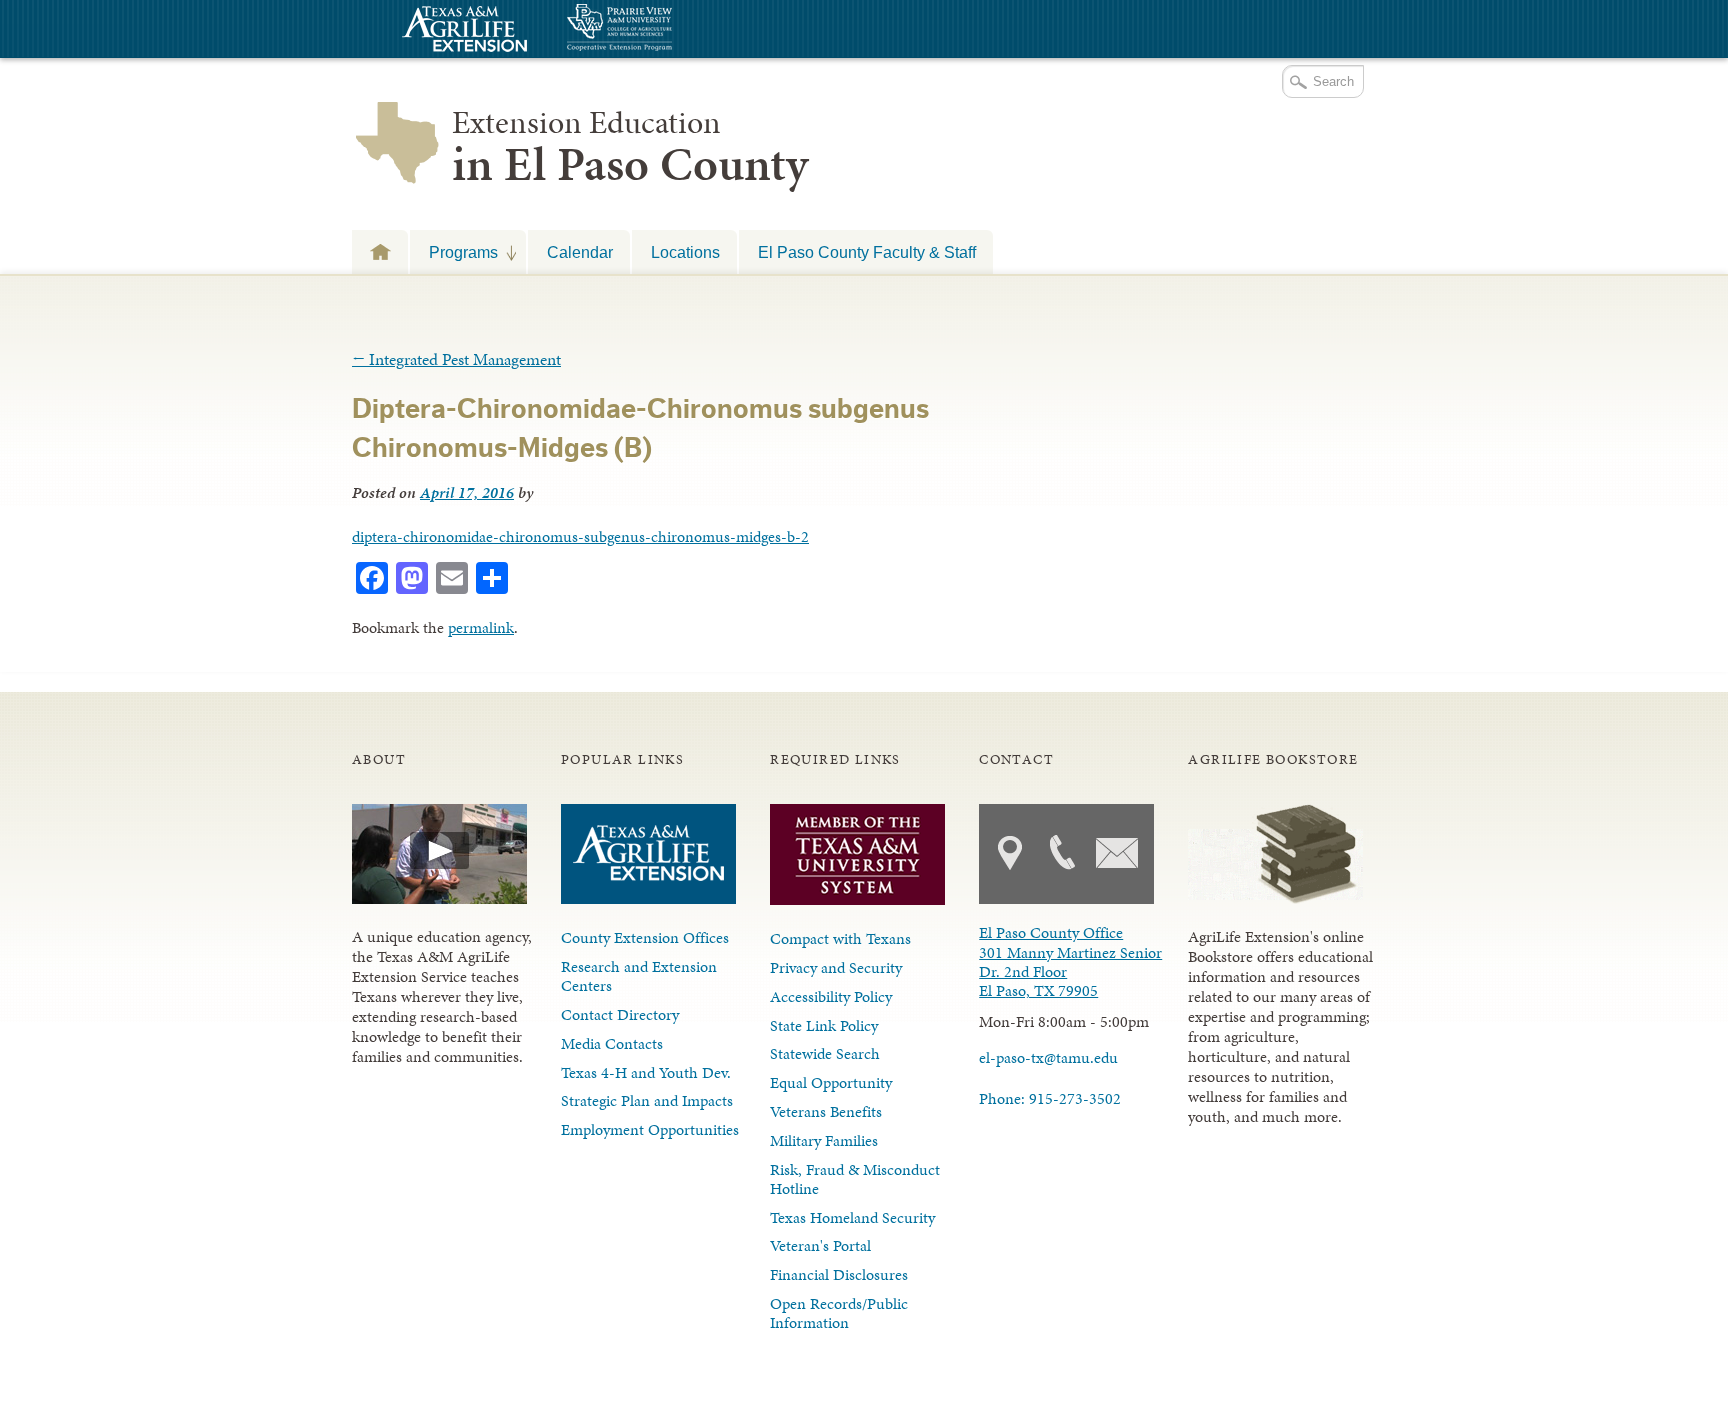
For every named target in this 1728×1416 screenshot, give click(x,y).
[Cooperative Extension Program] (674, 29)
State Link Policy (824, 1025)
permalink (481, 627)
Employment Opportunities (650, 1129)
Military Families (824, 1140)
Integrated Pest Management (456, 359)
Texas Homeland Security (852, 1217)
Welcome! (380, 251)
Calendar (580, 252)
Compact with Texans (840, 938)
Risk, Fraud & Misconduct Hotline (855, 1179)
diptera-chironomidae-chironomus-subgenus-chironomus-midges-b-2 (580, 536)
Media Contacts (612, 1043)
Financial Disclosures (839, 1274)
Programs (454, 252)
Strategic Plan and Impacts (647, 1100)
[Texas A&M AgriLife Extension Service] (462, 31)
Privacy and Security (836, 967)
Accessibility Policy (831, 996)
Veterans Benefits (826, 1111)
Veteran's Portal (820, 1245)
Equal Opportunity (831, 1082)
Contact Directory (620, 1014)
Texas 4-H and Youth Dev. (646, 1072)
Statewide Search (825, 1053)
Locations (685, 252)
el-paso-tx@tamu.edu (1048, 1057)
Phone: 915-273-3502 (1050, 1098)
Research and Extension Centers (639, 976)
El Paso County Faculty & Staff (867, 252)
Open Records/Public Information (839, 1313)
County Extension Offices (645, 937)
